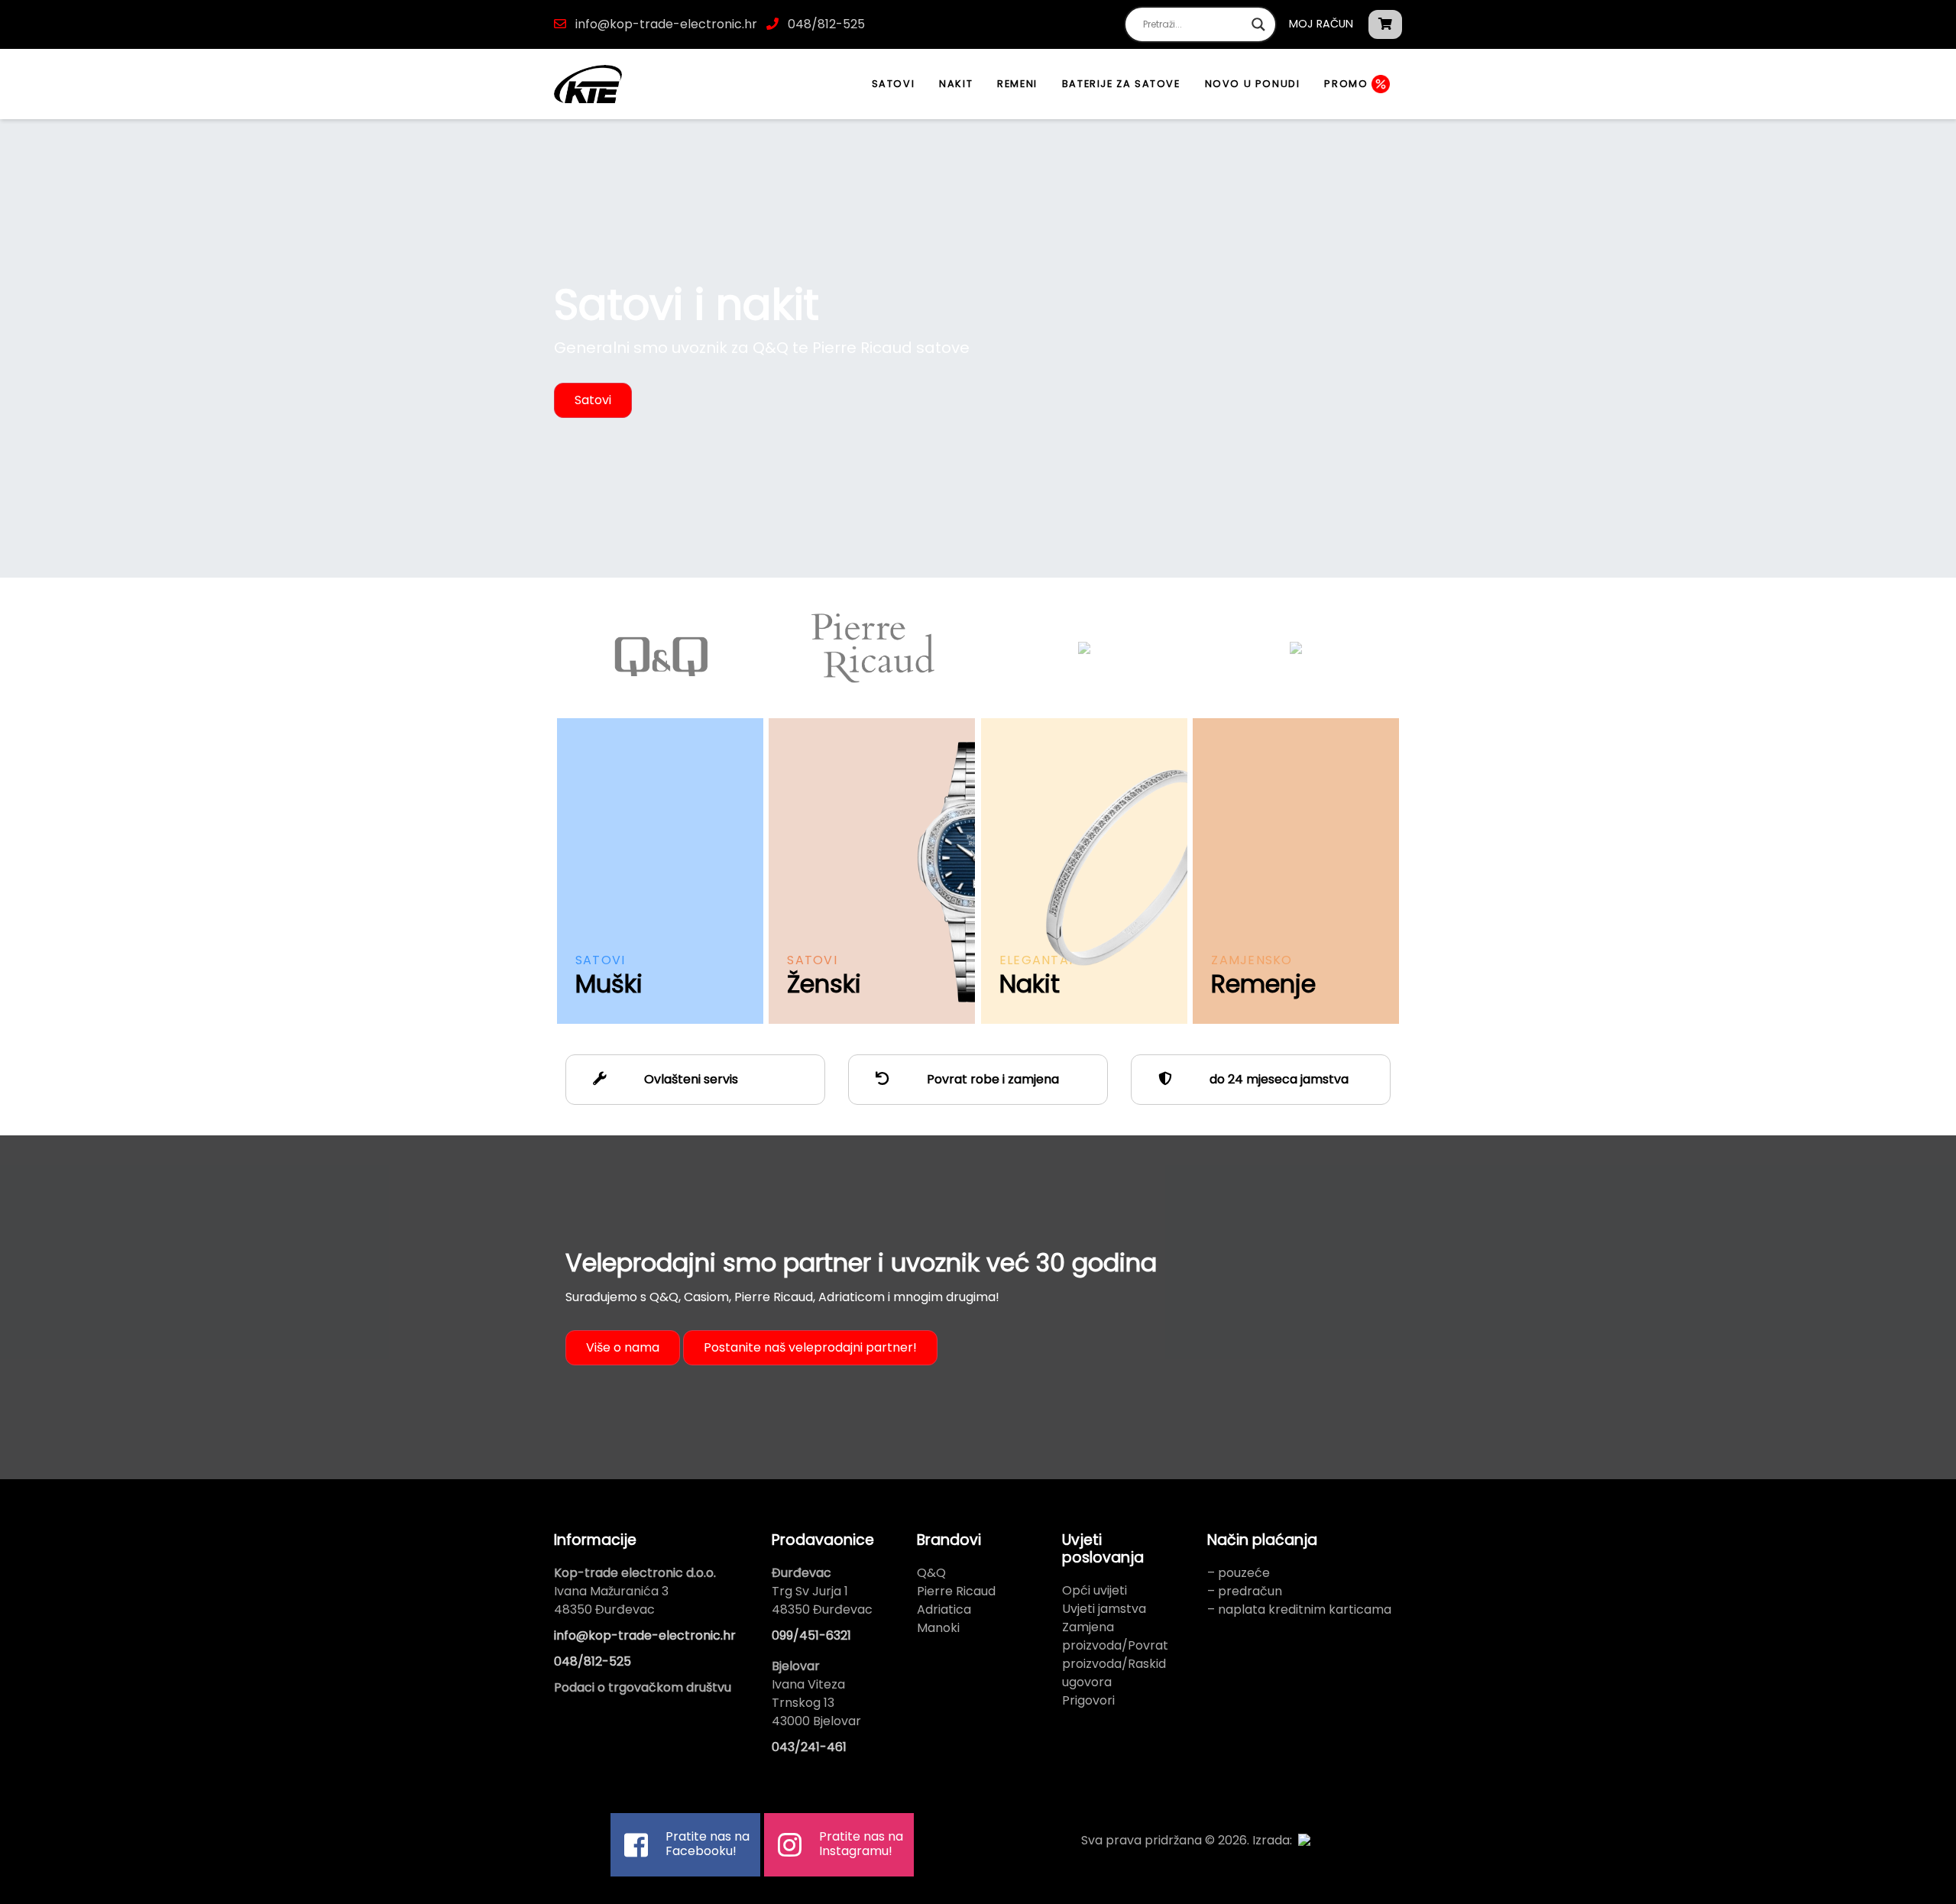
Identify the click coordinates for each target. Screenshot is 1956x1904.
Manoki (938, 1628)
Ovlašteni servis (690, 1079)
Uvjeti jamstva (1104, 1609)
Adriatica (944, 1609)
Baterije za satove (1121, 84)
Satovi (894, 84)
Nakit (956, 84)
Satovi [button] (593, 400)
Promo (1348, 84)
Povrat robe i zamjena (991, 1079)
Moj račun (1321, 24)
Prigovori (1088, 1700)
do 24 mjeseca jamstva (1278, 1079)
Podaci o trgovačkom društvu (643, 1687)
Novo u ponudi (1253, 84)
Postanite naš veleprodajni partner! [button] (810, 1347)
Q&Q (931, 1573)
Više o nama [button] (623, 1347)
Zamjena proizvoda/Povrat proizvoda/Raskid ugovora (1115, 1655)
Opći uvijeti (1095, 1590)
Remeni (1017, 84)
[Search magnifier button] (1258, 24)
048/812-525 (825, 24)
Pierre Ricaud (956, 1591)
